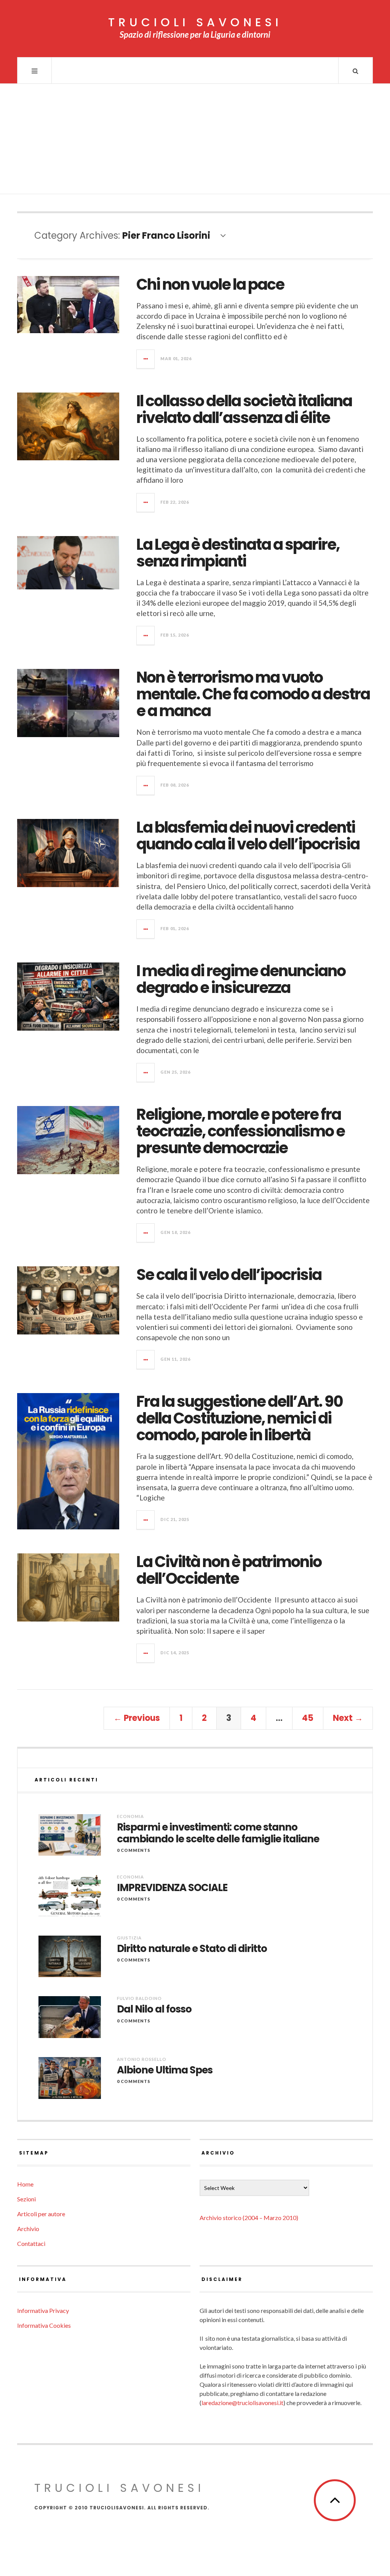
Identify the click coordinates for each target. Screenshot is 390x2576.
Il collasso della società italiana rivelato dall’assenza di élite (244, 409)
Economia (130, 1816)
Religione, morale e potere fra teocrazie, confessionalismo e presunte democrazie (241, 1131)
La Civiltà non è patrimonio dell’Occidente (229, 1570)
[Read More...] (146, 359)
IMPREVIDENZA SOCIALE (172, 1888)
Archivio (28, 2229)
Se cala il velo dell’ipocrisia (229, 1275)
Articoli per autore (41, 2214)
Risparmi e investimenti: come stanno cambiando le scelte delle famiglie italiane (218, 1833)
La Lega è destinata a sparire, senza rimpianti (238, 553)
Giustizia (129, 1938)
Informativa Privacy (43, 2310)
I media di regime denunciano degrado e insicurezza (241, 979)
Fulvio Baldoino (139, 1998)
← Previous (137, 1718)
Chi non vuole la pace (210, 284)
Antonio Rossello (142, 2059)
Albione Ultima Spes (165, 2070)
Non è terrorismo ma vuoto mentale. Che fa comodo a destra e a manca (253, 694)
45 (308, 1718)
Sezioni (26, 2199)
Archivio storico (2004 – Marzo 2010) (249, 2218)
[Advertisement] (195, 141)
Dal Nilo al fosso (154, 2009)
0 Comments (134, 1850)
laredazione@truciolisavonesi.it (242, 2403)
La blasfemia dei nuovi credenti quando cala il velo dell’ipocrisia (248, 836)
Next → (348, 1718)
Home (25, 2184)
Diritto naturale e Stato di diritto (192, 1949)
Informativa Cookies (44, 2325)
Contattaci (31, 2243)
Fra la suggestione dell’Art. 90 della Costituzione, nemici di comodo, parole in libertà (240, 1418)
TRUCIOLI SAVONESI (195, 22)
